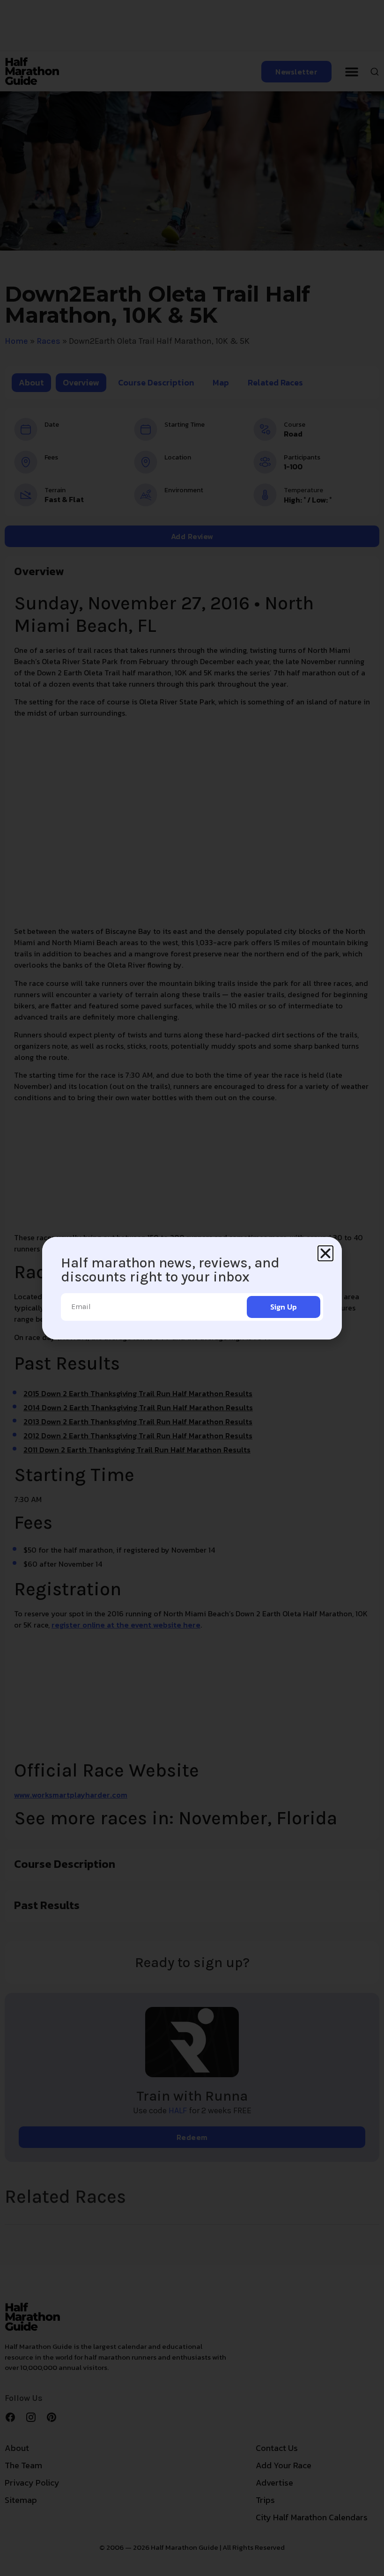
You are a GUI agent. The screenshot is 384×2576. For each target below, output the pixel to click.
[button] (325, 1253)
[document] (192, 1288)
